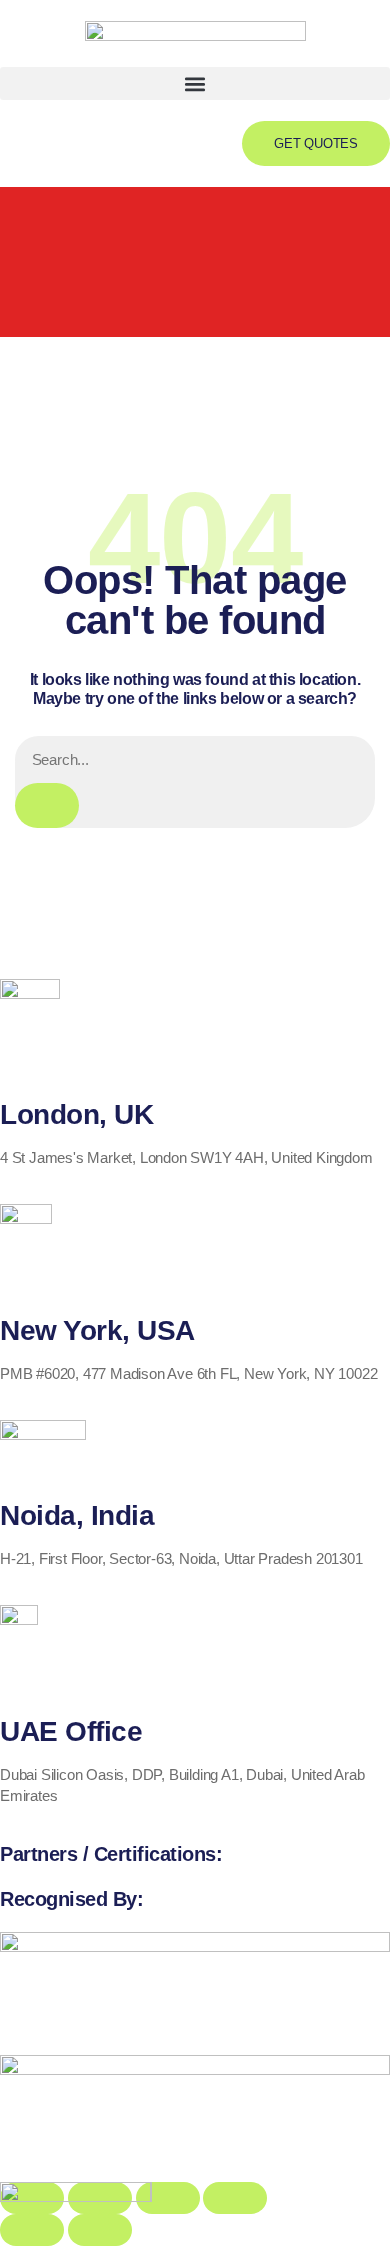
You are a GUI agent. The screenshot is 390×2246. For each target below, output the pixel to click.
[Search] (47, 805)
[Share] (168, 2198)
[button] (195, 83)
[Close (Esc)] (235, 2198)
